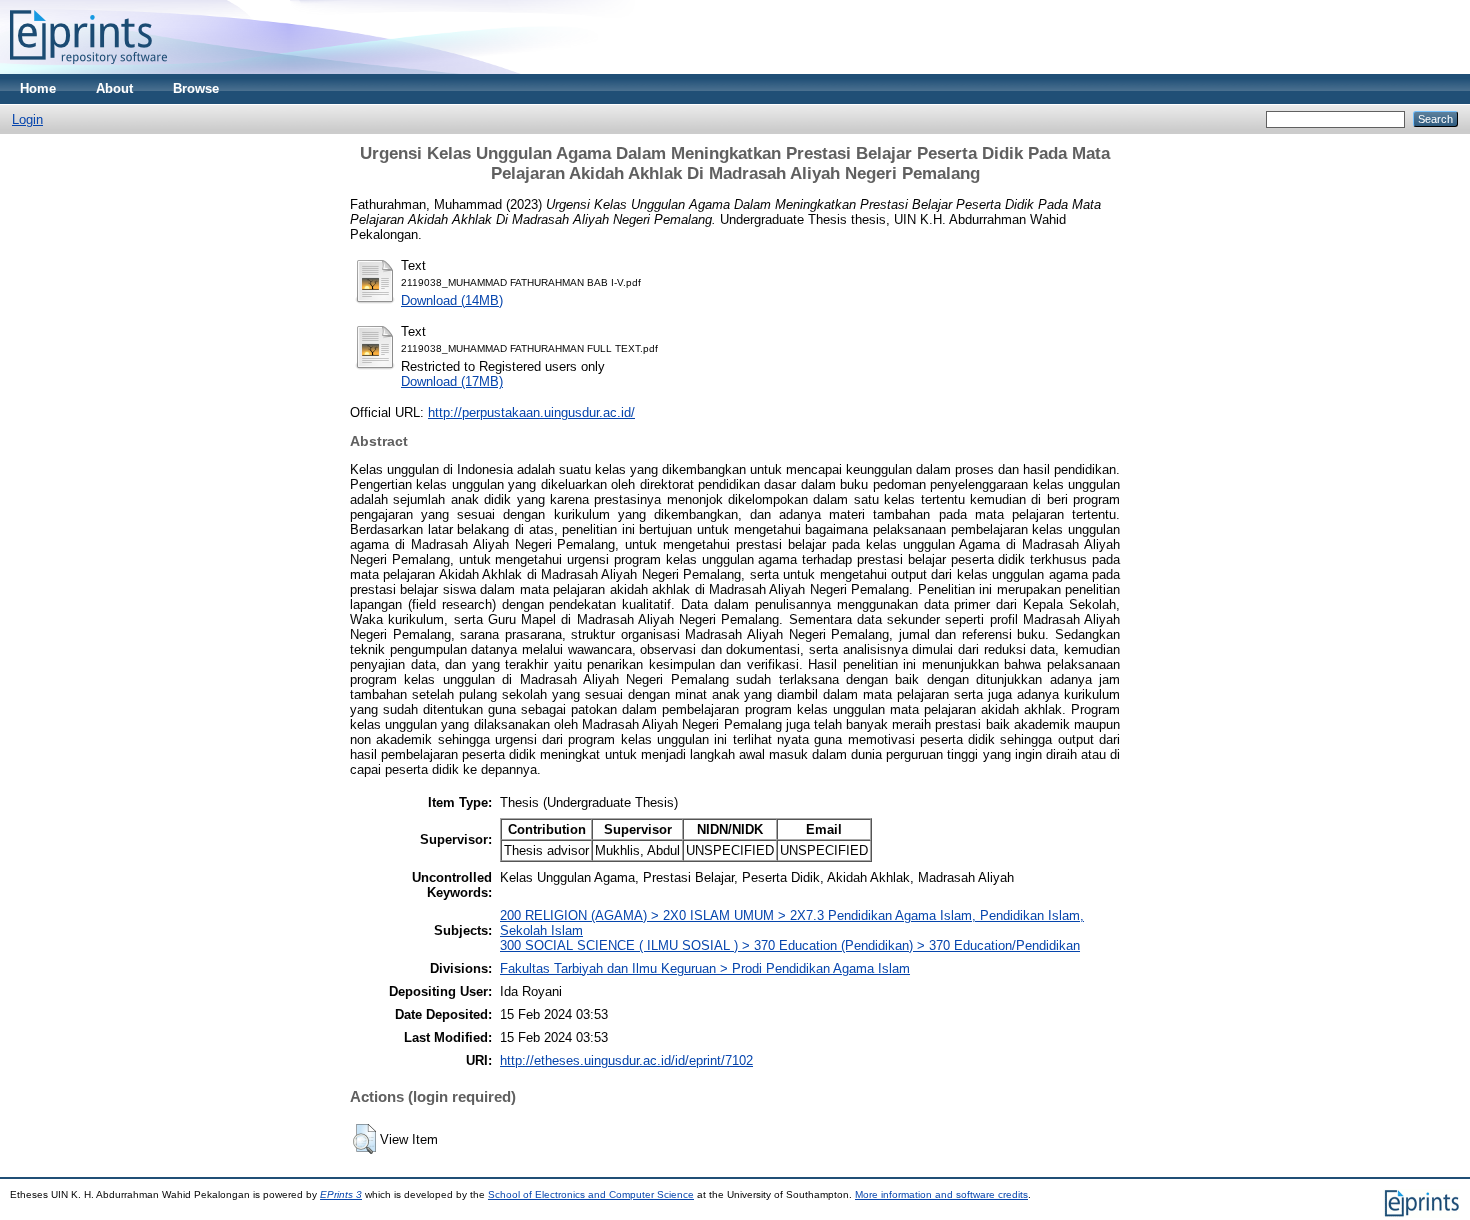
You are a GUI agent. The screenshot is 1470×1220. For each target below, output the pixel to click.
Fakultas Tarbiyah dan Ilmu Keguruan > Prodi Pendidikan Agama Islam (705, 968)
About (114, 88)
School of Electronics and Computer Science (591, 1194)
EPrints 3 (341, 1194)
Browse (196, 88)
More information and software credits (941, 1194)
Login (27, 119)
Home (38, 88)
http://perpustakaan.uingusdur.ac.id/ (531, 412)
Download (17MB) (452, 381)
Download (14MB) (452, 300)
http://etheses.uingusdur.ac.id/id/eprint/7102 (626, 1060)
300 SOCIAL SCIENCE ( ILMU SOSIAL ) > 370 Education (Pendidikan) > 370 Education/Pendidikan (790, 945)
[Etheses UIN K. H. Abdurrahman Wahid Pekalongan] (88, 69)
